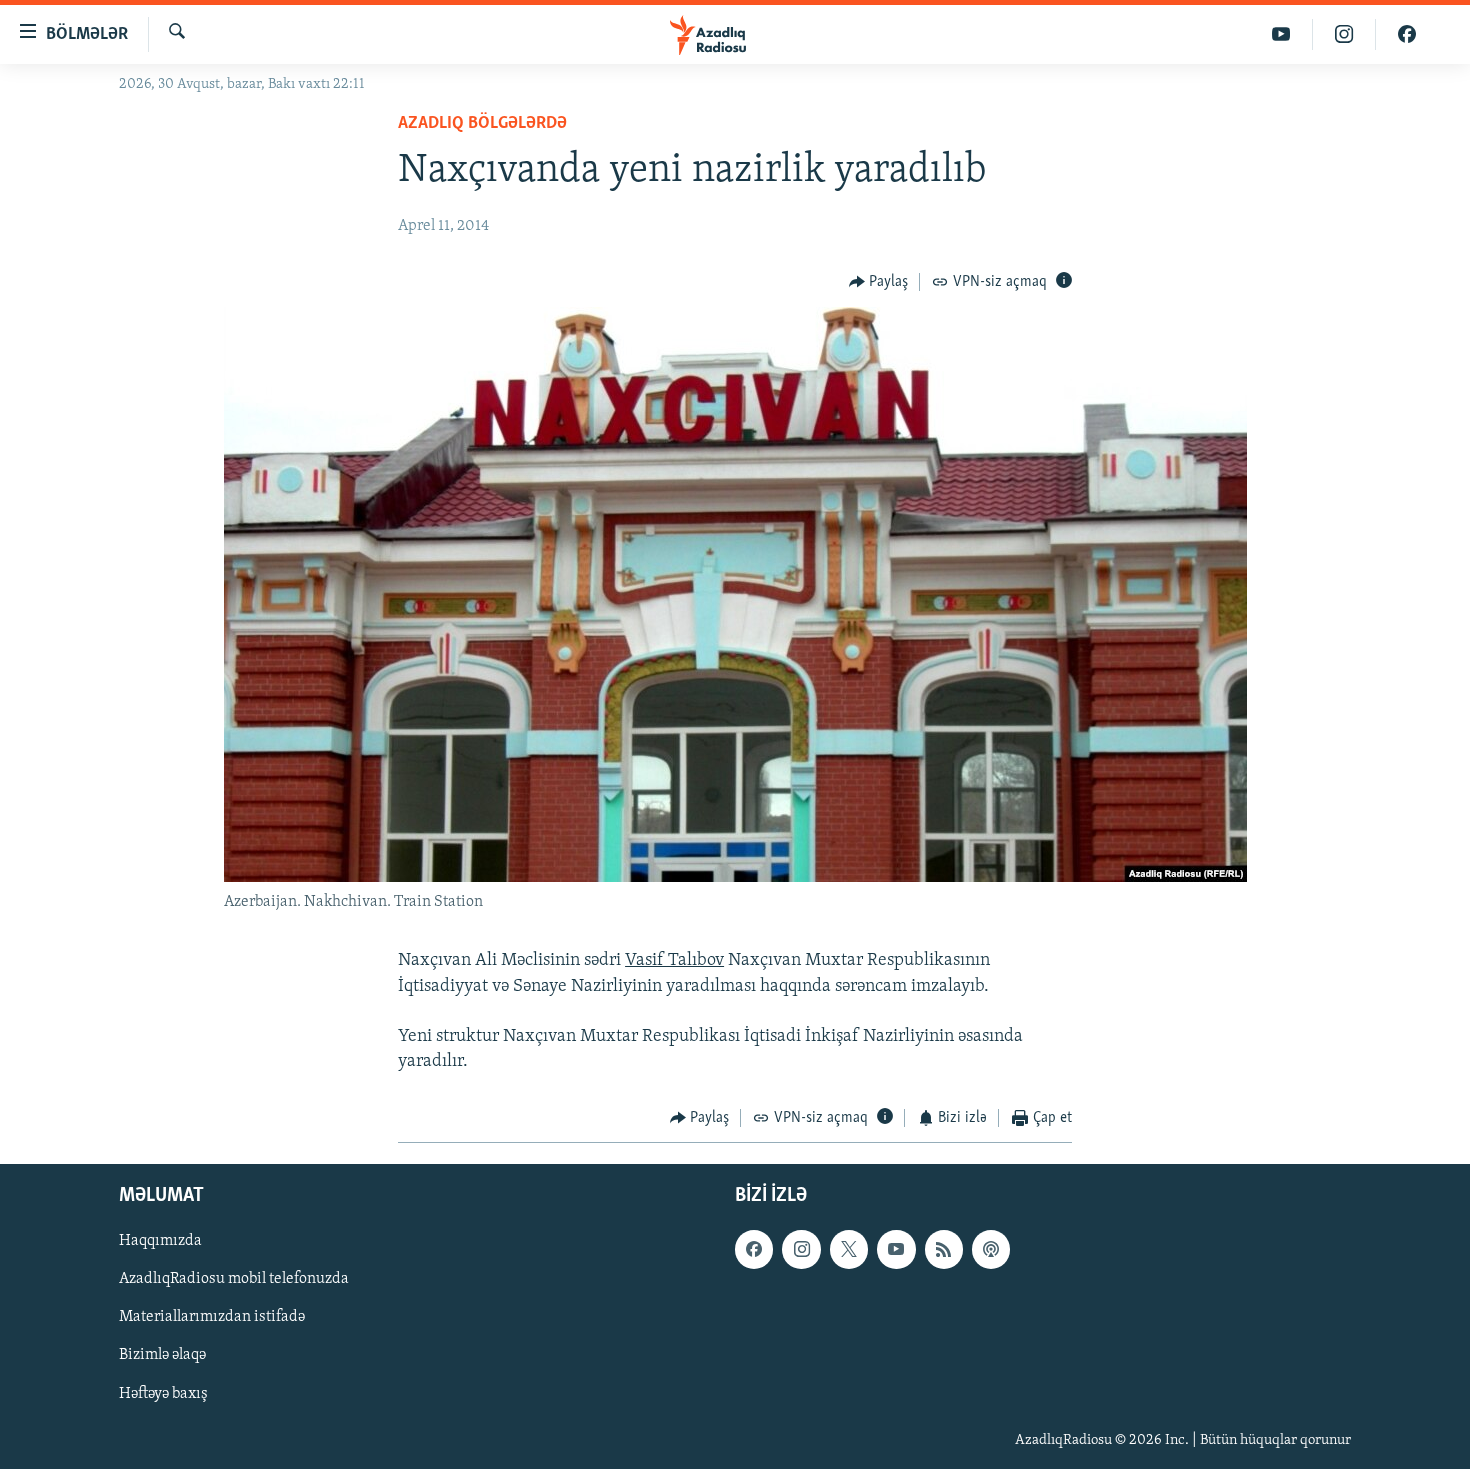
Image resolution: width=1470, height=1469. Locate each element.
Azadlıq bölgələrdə (482, 124)
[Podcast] (991, 1249)
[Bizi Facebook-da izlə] (1407, 34)
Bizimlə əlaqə (162, 1355)
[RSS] (944, 1249)
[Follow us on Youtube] (896, 1249)
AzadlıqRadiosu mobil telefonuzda (234, 1279)
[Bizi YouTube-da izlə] (1281, 34)
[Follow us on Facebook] (754, 1249)
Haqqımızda (160, 1241)
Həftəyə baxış (163, 1393)
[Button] (879, 282)
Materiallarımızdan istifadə (212, 1317)
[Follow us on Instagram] (801, 1249)
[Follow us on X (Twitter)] (849, 1249)
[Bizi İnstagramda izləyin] (1344, 34)
